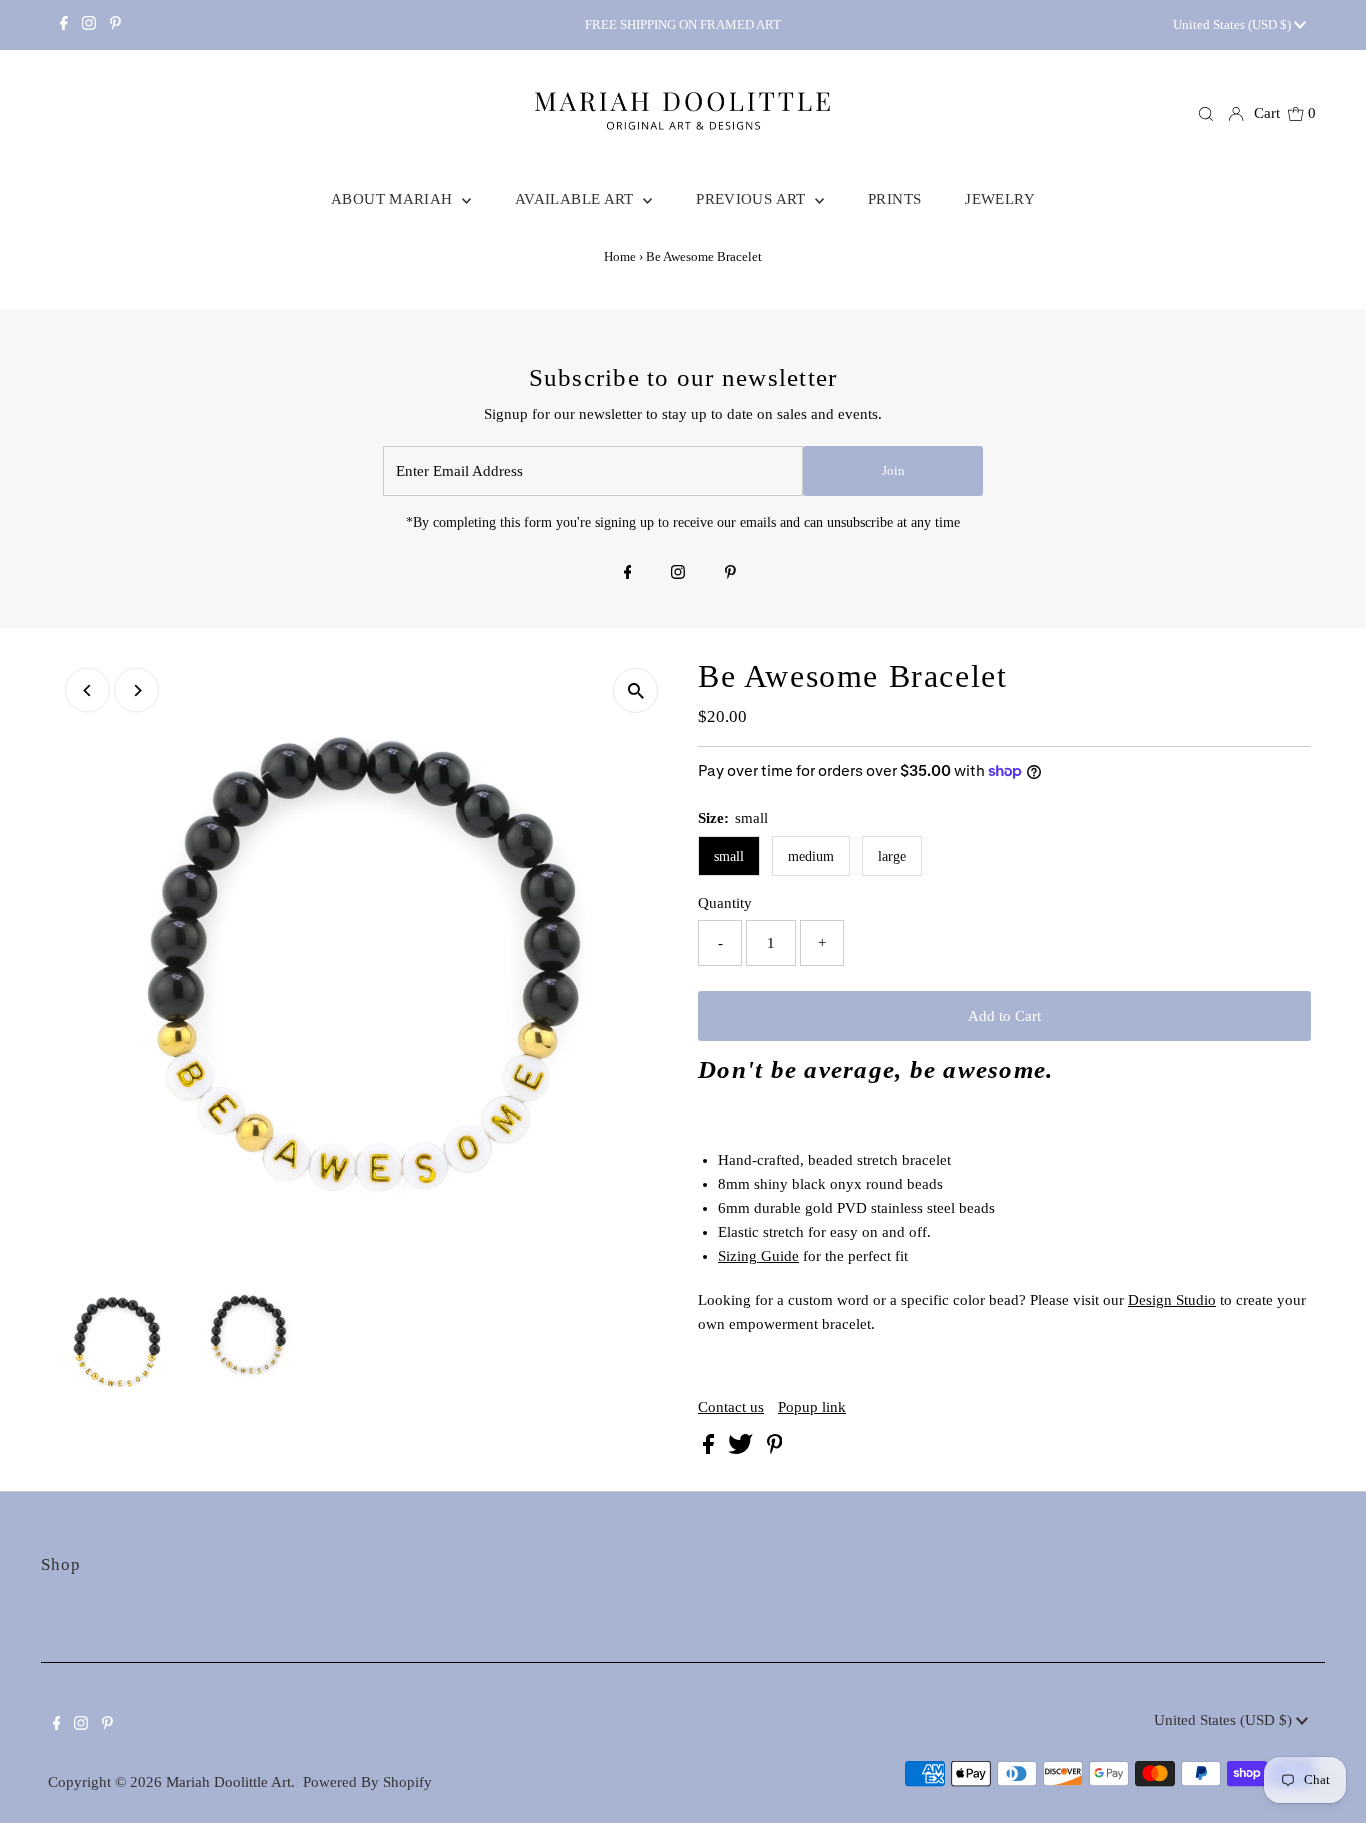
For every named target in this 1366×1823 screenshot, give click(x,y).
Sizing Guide (758, 1256)
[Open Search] (1206, 114)
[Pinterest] (115, 25)
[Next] (136, 690)
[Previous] (87, 690)
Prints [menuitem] (894, 199)
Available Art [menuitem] (576, 199)
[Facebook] (64, 25)
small (729, 856)
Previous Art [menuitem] (753, 199)
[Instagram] (89, 25)
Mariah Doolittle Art (228, 1782)
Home (620, 256)
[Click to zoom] (635, 690)
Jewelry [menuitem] (1000, 199)
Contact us (731, 1407)
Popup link (812, 1407)
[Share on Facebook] (710, 1449)
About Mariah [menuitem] (394, 199)
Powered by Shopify (367, 1782)
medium (811, 856)
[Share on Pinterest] (775, 1449)
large (892, 856)
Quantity (725, 903)
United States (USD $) (1233, 24)
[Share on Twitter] (742, 1449)
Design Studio (1172, 1300)
